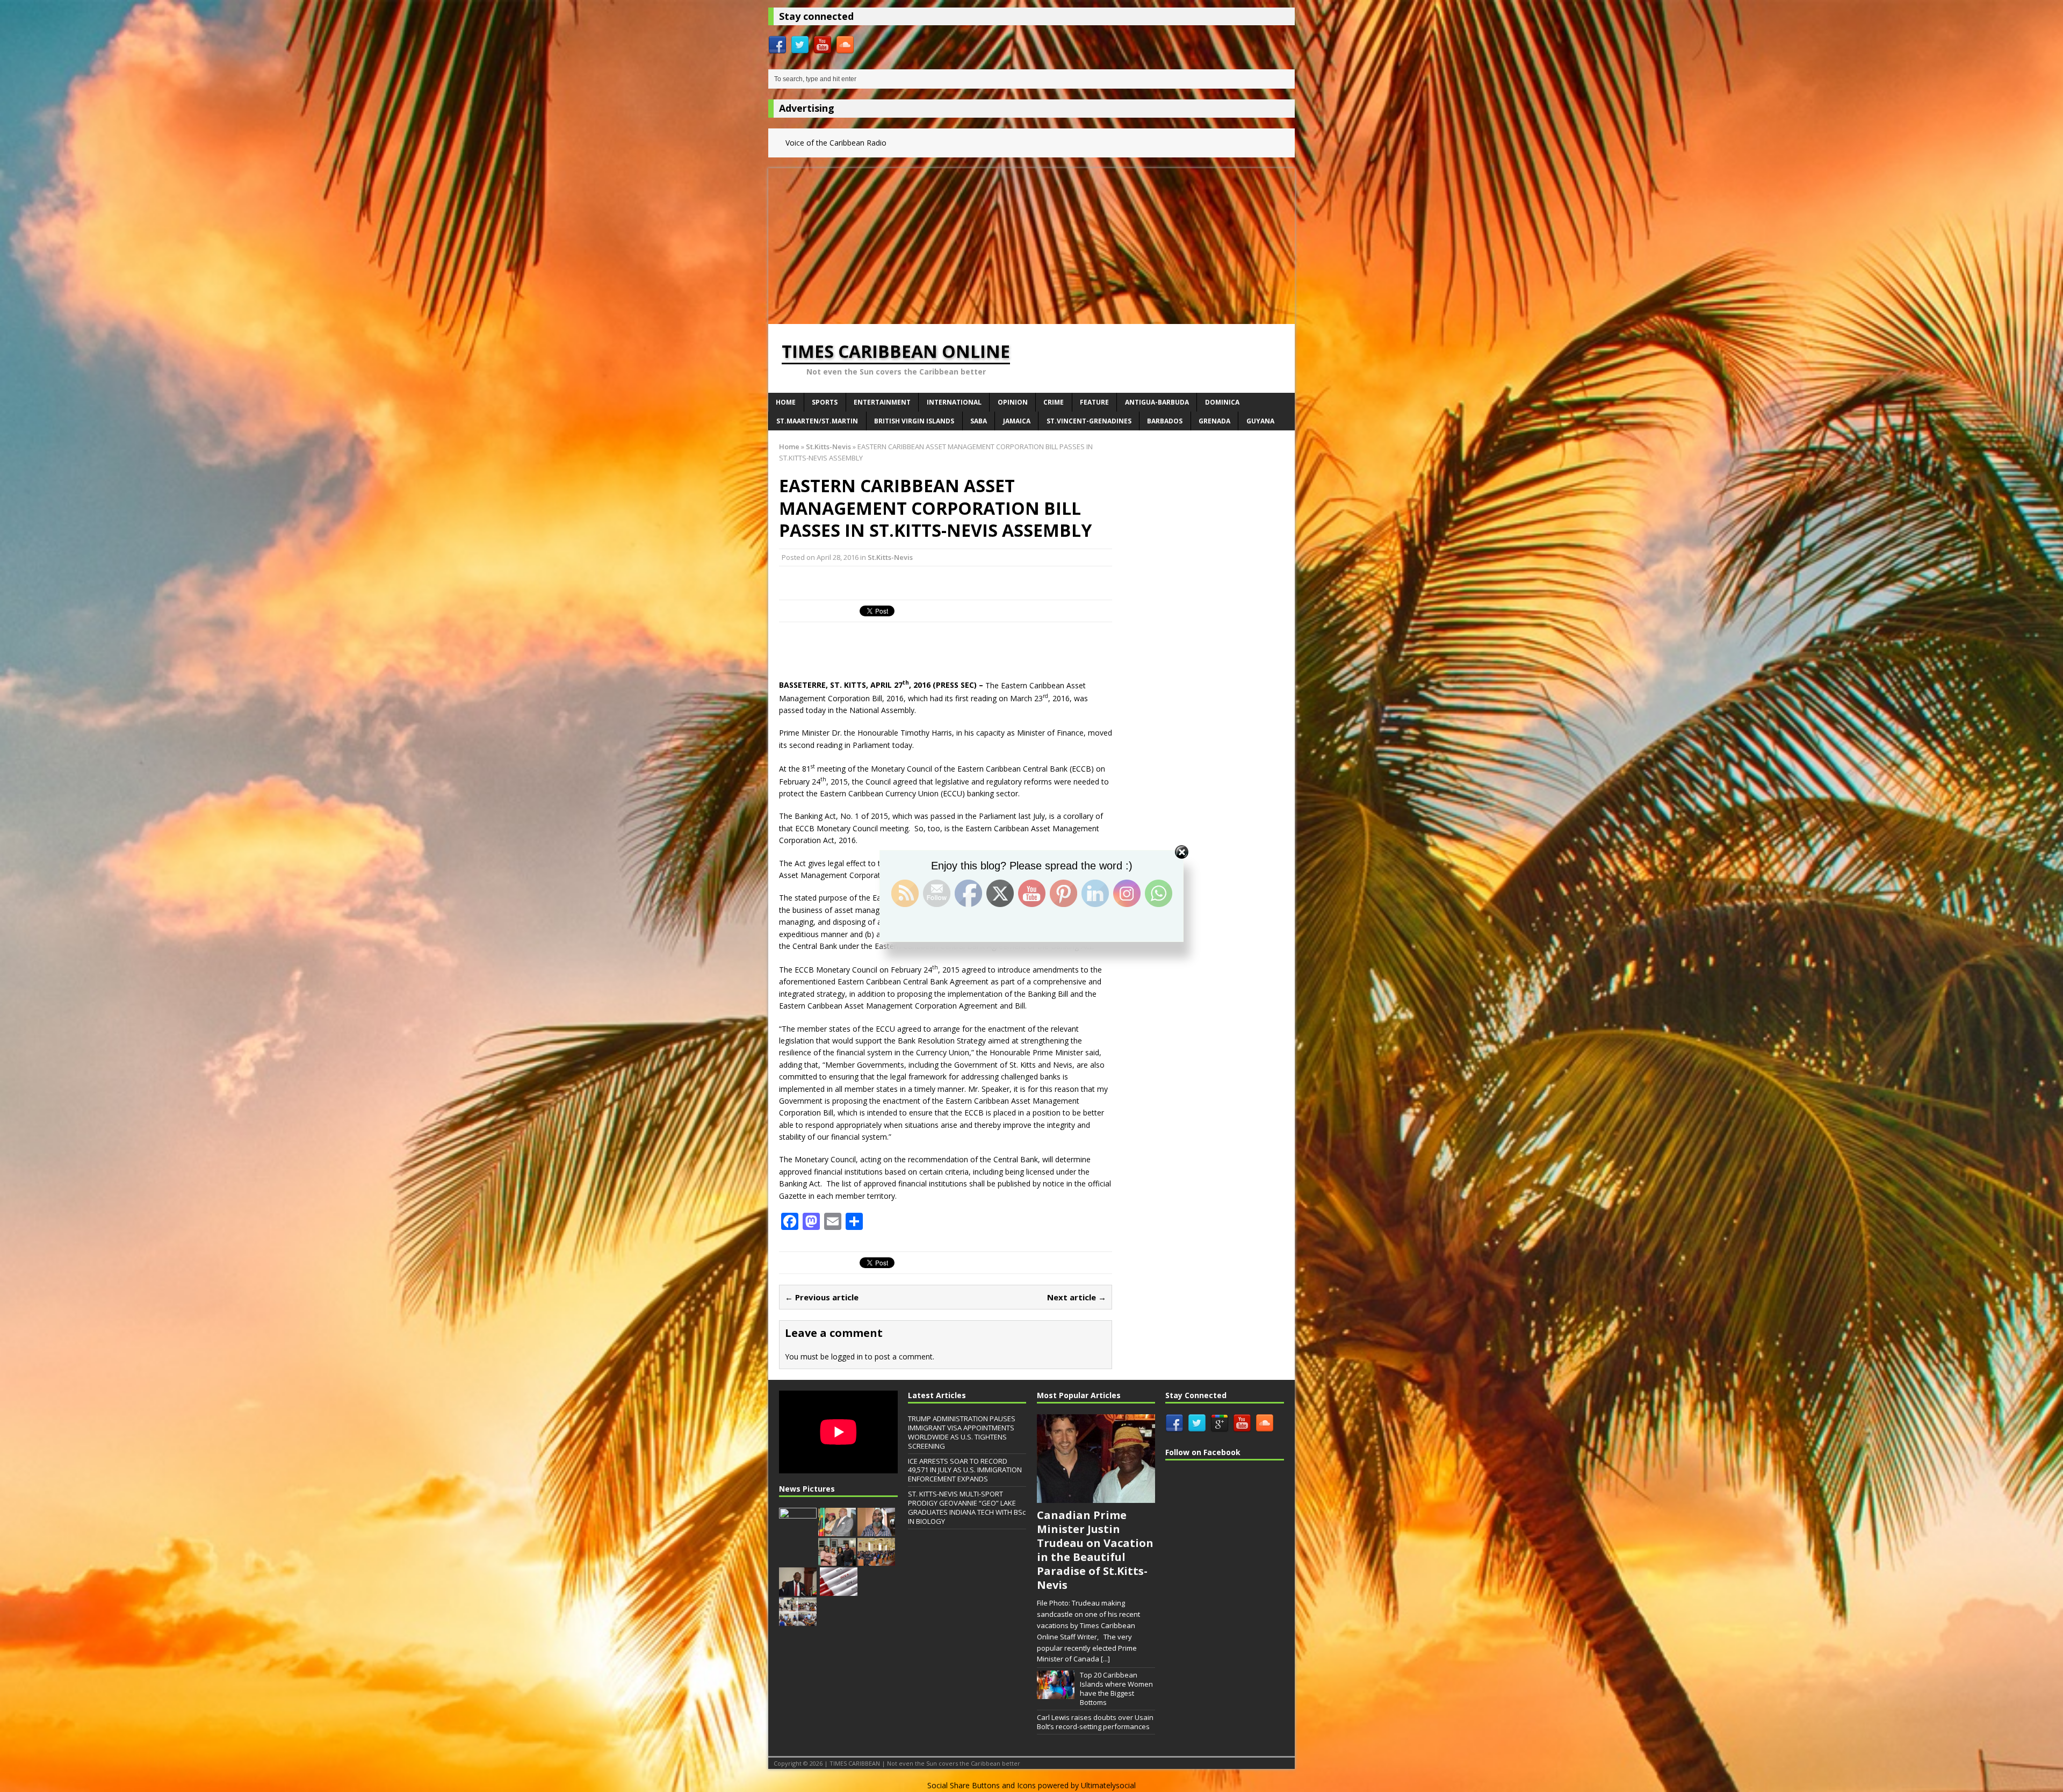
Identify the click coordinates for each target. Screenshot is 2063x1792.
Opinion (1013, 402)
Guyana (1260, 421)
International (954, 402)
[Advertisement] (1031, 243)
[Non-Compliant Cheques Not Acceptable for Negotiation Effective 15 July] (798, 1530)
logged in (847, 1356)
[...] (1105, 1659)
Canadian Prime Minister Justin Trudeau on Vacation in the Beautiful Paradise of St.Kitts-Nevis (1095, 1550)
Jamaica (1017, 421)
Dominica (1222, 402)
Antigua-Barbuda (1157, 402)
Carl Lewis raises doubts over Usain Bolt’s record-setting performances (1095, 1722)
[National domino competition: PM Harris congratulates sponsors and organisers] (798, 1620)
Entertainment (882, 402)
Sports (825, 402)
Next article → (1077, 1297)
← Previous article (822, 1297)
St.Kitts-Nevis (890, 557)
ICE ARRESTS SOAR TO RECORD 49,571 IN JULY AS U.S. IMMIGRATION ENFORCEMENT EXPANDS (965, 1470)
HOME (786, 402)
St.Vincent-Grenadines (1089, 421)
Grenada (1214, 421)
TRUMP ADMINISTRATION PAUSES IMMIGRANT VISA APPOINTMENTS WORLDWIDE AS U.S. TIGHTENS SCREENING (962, 1432)
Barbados (1165, 421)
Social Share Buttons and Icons (982, 1785)
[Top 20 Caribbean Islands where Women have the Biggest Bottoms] (1056, 1693)
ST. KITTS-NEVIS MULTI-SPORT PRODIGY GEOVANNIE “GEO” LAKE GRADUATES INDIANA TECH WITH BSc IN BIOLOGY (967, 1507)
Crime (1054, 402)
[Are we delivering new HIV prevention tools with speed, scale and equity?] (839, 1590)
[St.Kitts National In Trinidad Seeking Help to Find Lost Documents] (876, 1530)
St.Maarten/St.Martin (817, 421)
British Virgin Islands (914, 421)
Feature (1094, 402)
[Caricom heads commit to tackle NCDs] (837, 1530)
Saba (979, 421)
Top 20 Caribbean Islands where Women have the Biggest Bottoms (1116, 1689)
